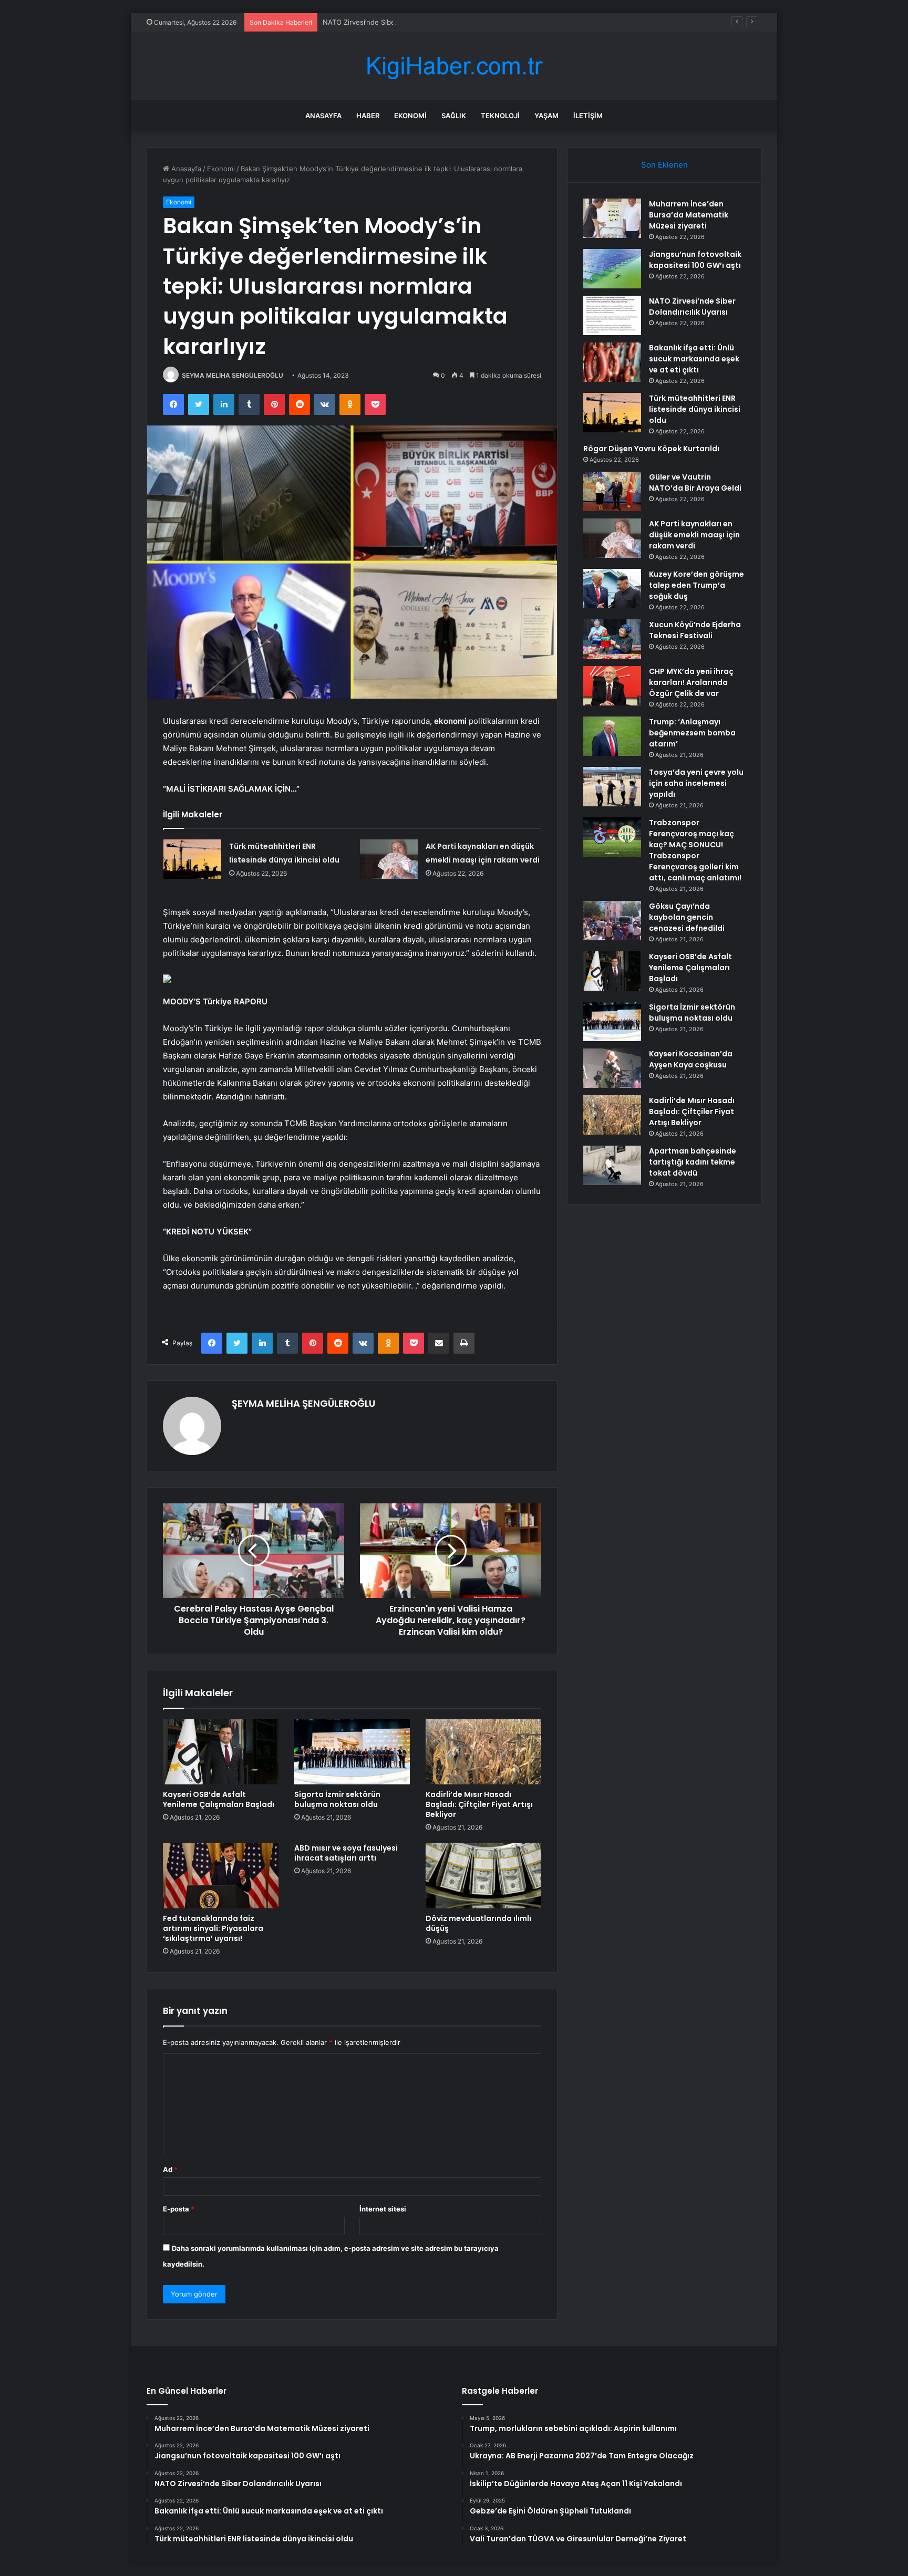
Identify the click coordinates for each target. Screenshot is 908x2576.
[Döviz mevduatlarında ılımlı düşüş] (483, 1876)
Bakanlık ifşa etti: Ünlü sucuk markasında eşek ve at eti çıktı (694, 359)
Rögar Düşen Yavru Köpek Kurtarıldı (651, 449)
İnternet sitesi (383, 2209)
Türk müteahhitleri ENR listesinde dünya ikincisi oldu (695, 409)
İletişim (588, 116)
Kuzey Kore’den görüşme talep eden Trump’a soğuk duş (697, 585)
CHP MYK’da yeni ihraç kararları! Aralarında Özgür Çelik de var (691, 682)
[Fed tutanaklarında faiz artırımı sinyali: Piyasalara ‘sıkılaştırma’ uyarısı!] (221, 1876)
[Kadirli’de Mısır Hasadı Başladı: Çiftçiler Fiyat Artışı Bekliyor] (483, 1752)
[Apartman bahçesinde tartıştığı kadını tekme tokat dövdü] (612, 1165)
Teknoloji (500, 116)
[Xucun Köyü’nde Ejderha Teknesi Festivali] (612, 639)
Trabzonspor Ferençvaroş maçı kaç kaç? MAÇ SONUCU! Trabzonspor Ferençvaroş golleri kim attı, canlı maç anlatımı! (695, 850)
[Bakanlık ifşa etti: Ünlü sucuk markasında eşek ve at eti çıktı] (612, 362)
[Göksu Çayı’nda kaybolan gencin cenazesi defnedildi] (612, 921)
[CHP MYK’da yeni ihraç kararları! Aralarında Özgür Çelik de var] (612, 686)
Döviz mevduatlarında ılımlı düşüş (478, 1923)
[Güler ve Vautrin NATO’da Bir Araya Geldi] (612, 491)
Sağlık (454, 116)
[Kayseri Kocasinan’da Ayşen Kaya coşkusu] (612, 1068)
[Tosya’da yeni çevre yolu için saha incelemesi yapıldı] (612, 787)
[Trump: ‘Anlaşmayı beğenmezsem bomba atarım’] (612, 736)
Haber (368, 116)
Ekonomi (410, 116)
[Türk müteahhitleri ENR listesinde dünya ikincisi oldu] (192, 859)
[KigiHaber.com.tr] (454, 66)
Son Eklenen (664, 165)
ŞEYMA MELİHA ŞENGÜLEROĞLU (233, 375)
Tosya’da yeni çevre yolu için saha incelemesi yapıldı (696, 783)
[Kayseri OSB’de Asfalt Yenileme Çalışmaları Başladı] (221, 1752)
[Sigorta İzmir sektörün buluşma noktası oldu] (352, 1752)
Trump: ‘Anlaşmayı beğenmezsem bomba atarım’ (692, 733)
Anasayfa (323, 116)
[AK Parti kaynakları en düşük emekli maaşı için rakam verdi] (389, 859)
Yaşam (546, 116)
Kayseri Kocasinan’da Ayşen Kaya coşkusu (691, 1059)
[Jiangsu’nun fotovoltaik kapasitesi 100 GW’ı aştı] (612, 269)
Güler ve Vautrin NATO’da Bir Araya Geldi (695, 482)
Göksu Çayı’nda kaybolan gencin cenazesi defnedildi (687, 917)
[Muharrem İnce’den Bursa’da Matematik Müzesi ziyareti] (612, 218)
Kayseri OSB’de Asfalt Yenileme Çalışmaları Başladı (219, 1799)
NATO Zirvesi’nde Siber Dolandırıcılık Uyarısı (394, 22)
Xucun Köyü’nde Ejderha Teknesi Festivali (695, 630)
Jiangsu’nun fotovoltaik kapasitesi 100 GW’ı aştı (695, 260)
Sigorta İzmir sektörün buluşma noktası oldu (337, 1799)
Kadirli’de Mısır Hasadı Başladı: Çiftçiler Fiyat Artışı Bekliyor (479, 1804)
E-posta (179, 2209)
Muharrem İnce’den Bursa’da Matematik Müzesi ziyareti (689, 215)
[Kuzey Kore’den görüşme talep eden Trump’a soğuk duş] (612, 589)
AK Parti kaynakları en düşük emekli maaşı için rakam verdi (694, 535)
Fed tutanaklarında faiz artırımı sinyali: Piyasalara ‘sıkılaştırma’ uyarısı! (213, 1928)
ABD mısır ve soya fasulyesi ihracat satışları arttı (346, 1853)
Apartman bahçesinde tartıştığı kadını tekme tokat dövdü (693, 1162)
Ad (170, 2169)
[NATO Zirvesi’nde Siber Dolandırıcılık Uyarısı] (612, 315)
